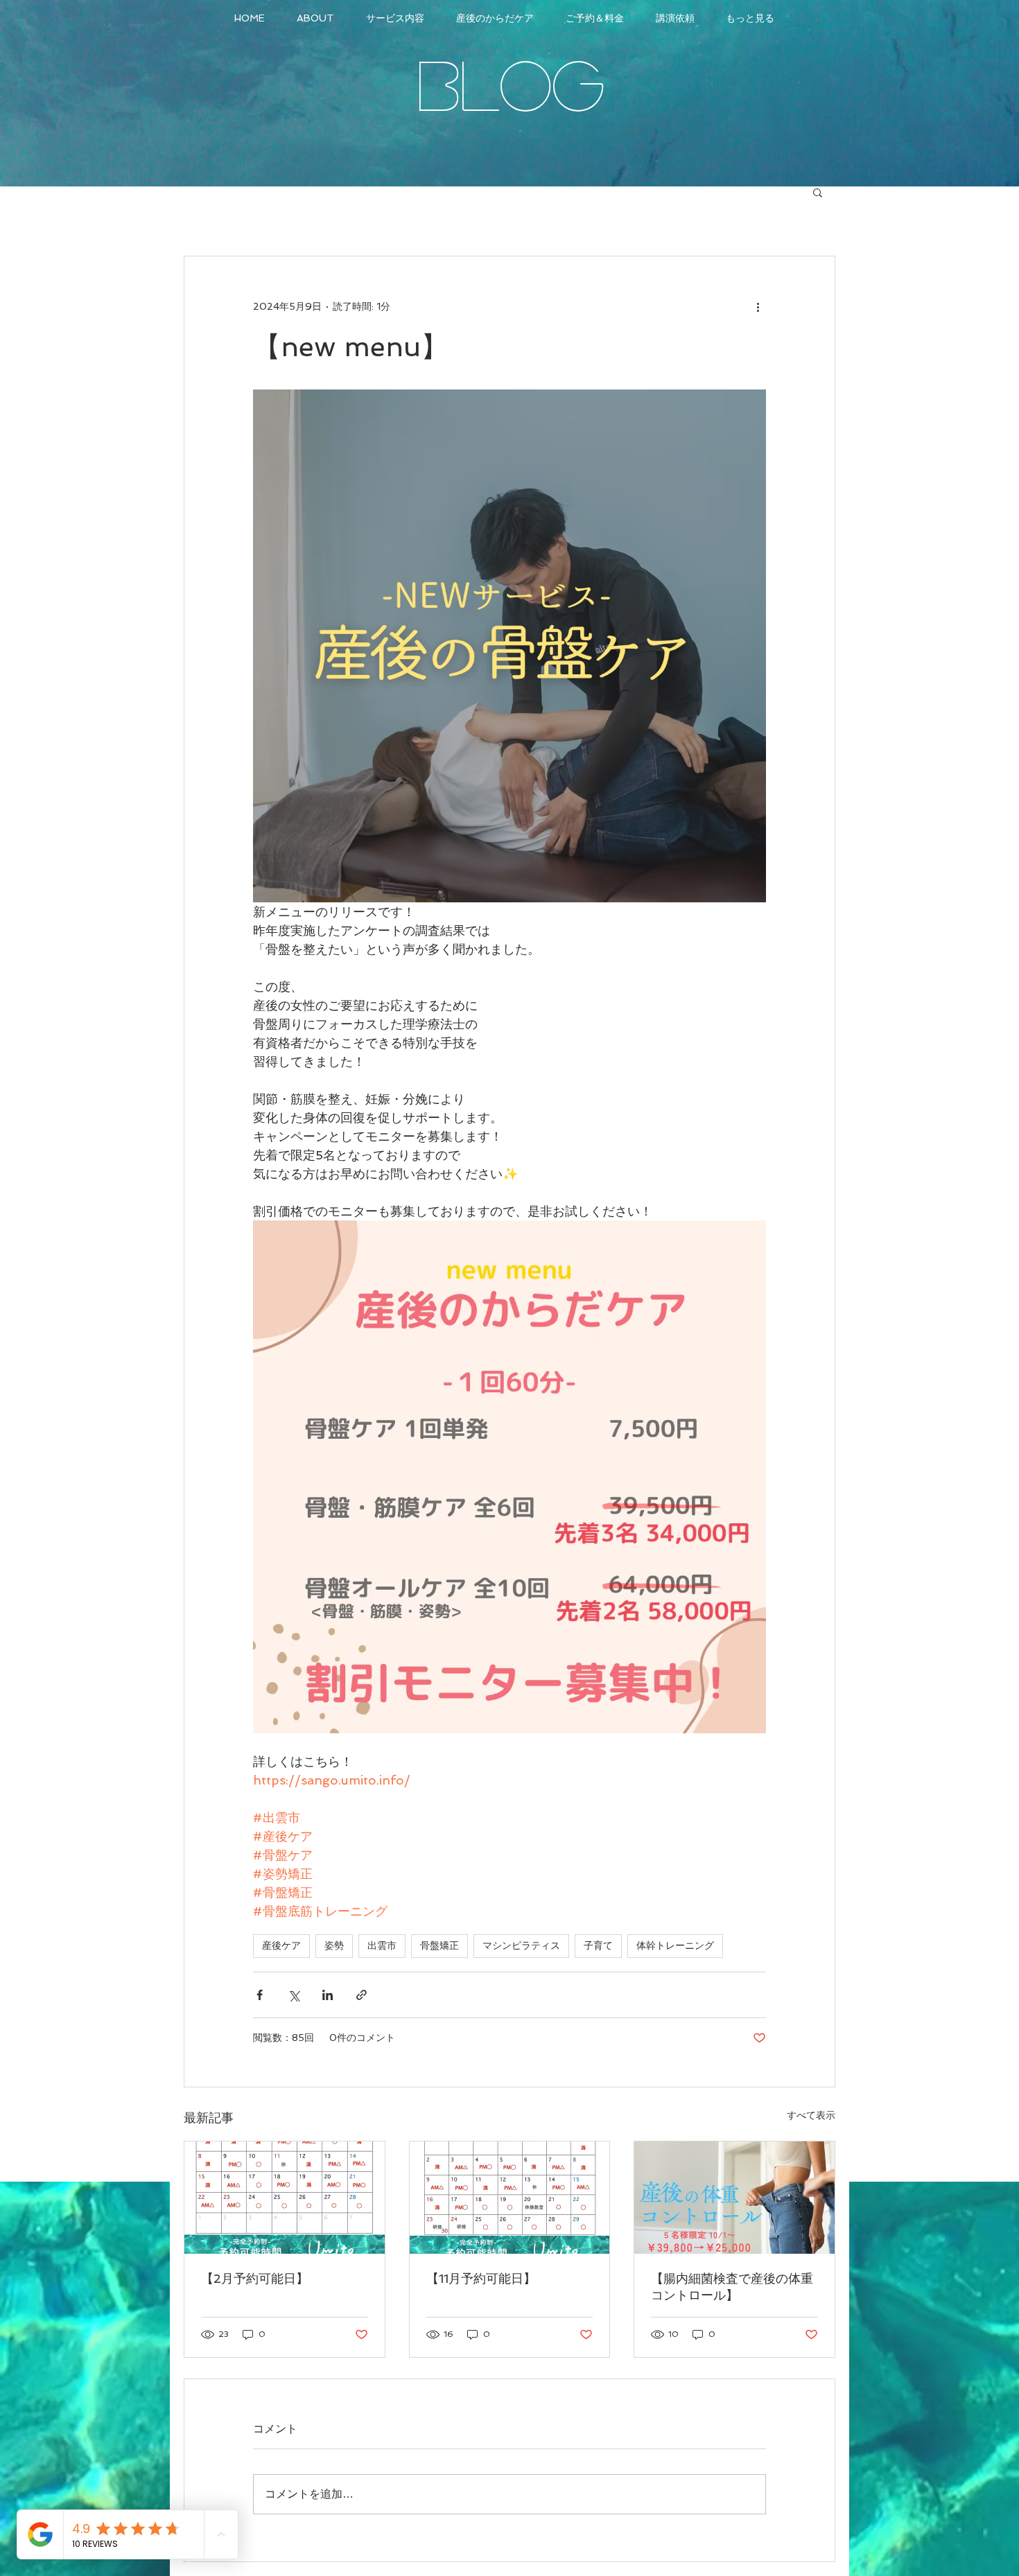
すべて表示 (811, 2115)
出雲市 (382, 1945)
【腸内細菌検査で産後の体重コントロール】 (732, 2287)
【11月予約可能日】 (481, 2278)
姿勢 (334, 1945)
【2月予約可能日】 (255, 2278)
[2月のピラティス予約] (285, 2198)
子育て (598, 1945)
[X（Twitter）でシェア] (294, 1995)
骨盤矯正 (439, 1945)
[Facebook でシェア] (260, 1995)
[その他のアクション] (758, 306)
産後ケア (281, 1945)
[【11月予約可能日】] (510, 2198)
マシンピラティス (521, 1945)
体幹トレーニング (675, 1945)
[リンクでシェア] (362, 1995)
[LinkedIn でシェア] (328, 1995)
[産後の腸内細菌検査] (734, 2198)
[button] (818, 192)
